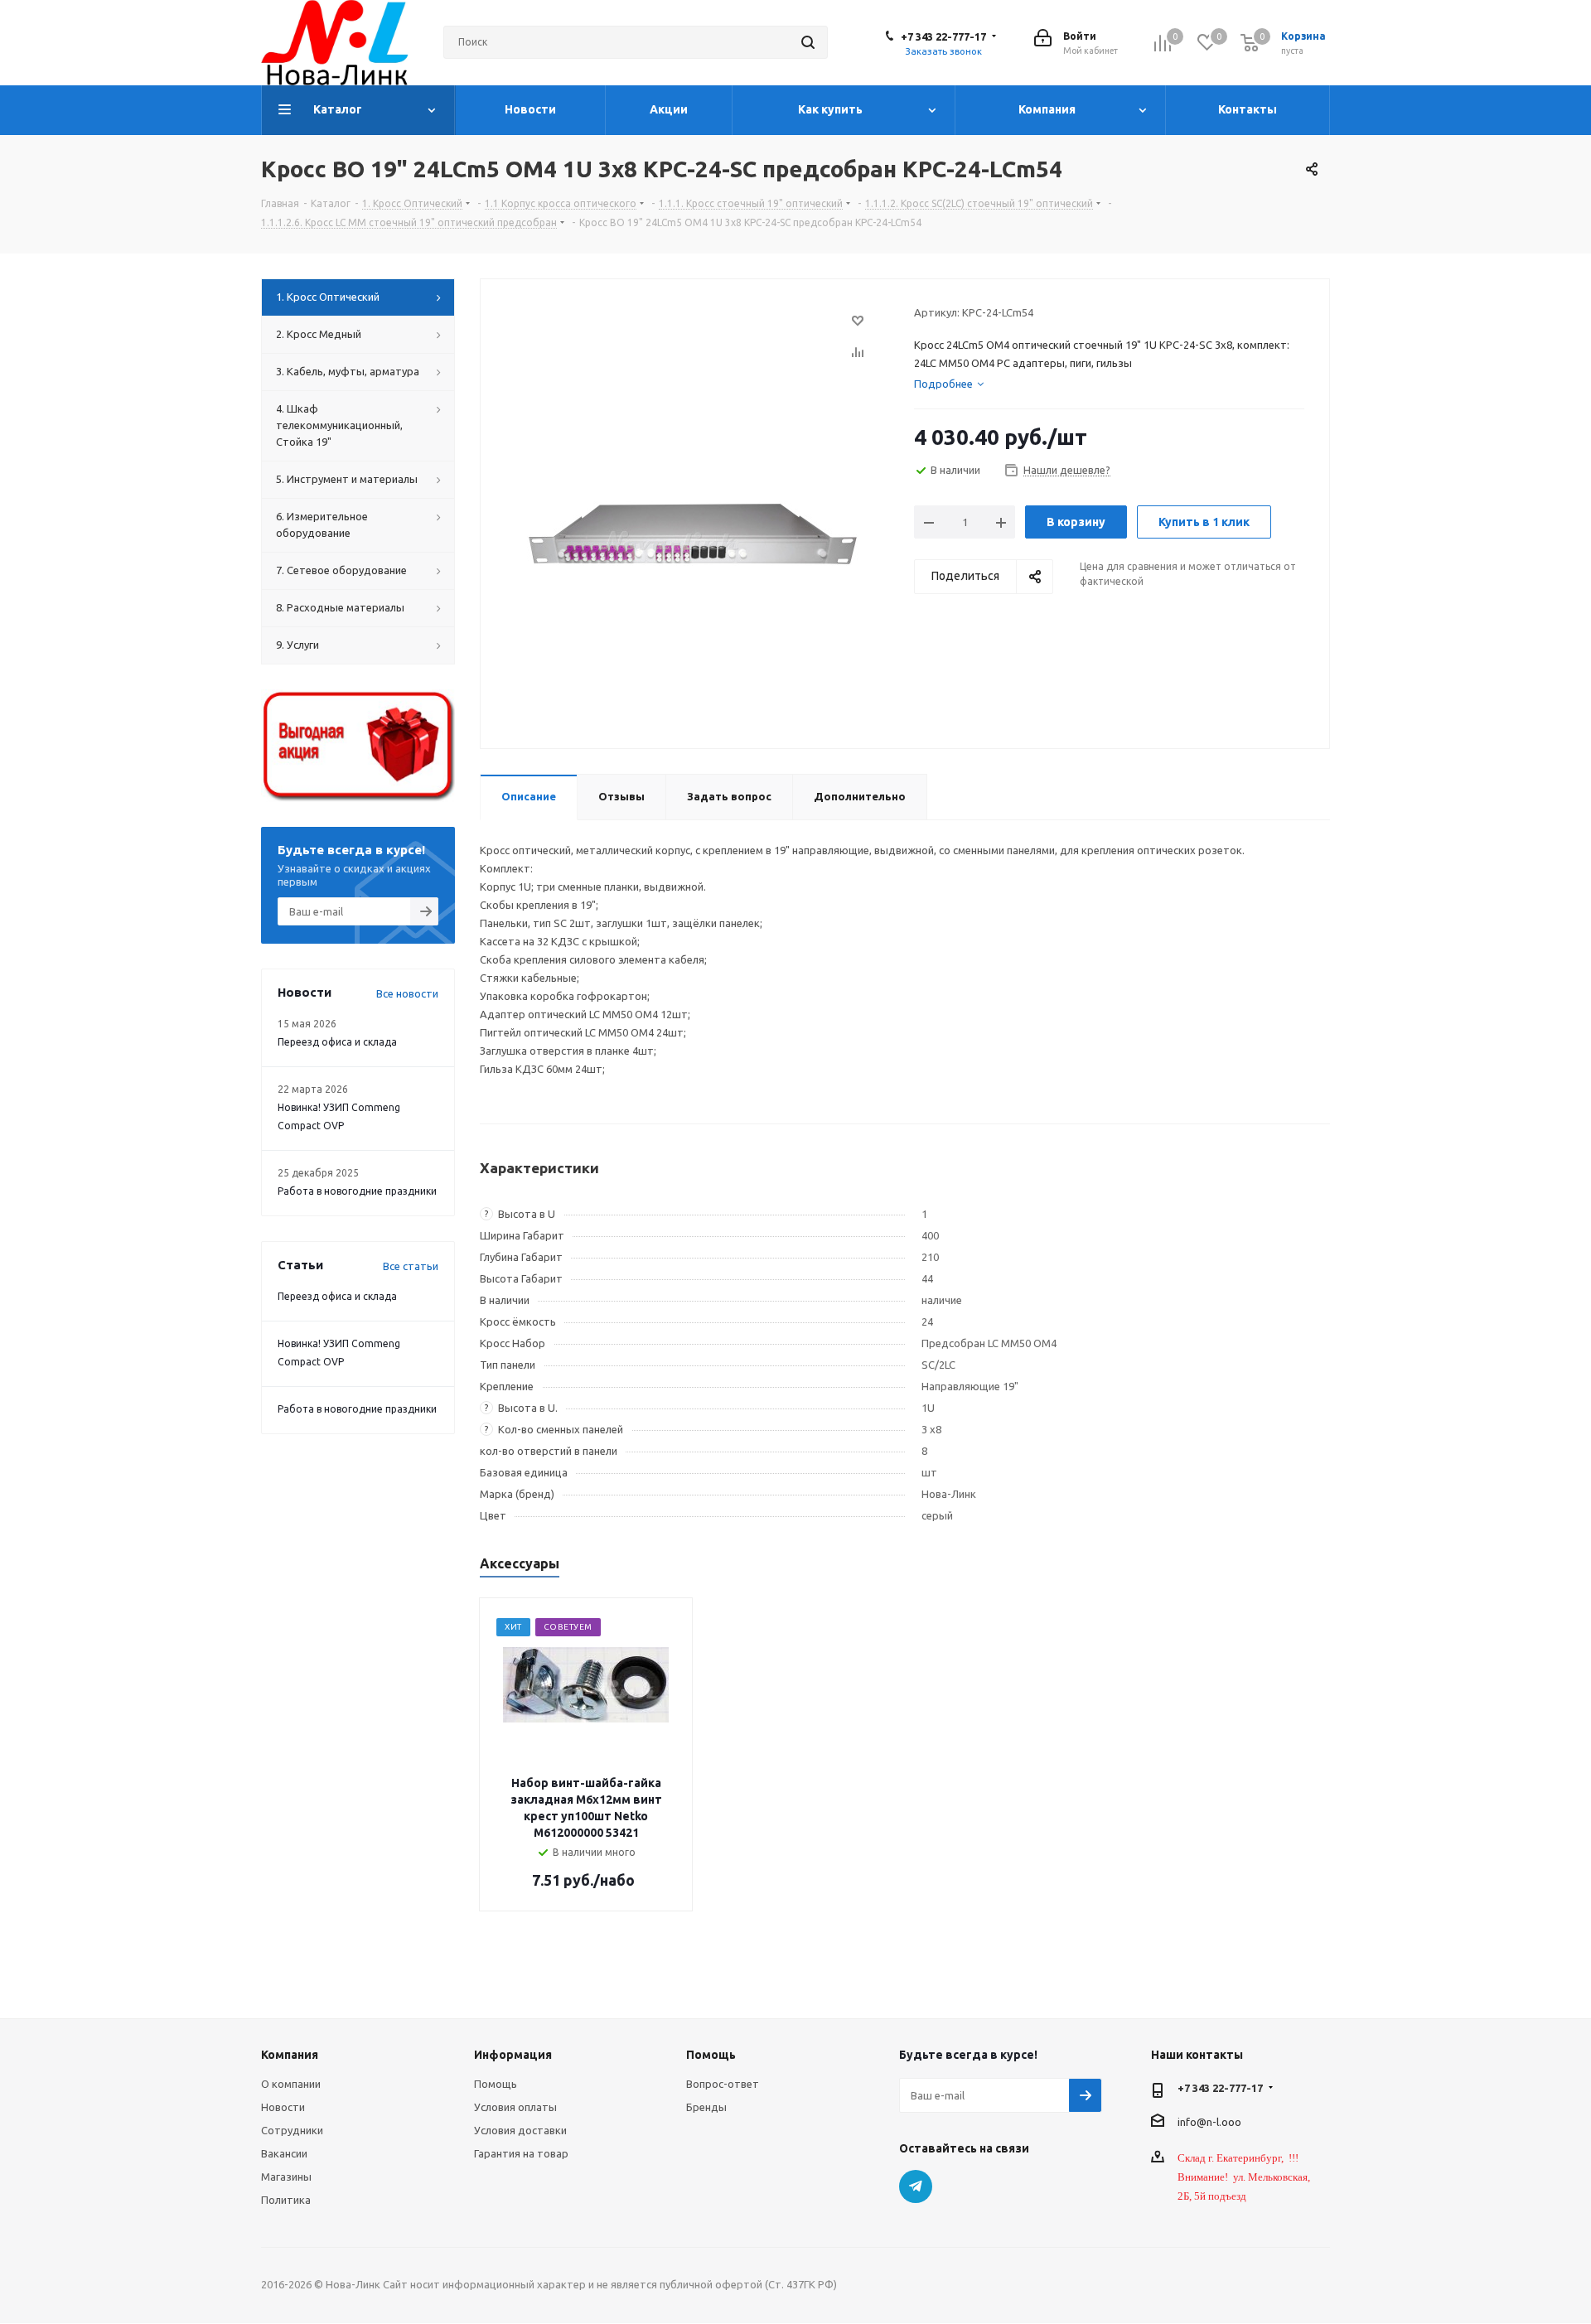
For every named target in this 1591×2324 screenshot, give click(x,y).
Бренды (706, 2107)
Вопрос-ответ (723, 2084)
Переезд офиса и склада (337, 1042)
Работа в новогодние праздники (357, 1191)
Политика (286, 2200)
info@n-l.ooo (1209, 2121)
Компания (290, 2055)
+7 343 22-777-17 (943, 36)
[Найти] (808, 42)
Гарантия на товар (521, 2153)
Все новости (407, 993)
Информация (513, 2055)
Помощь (496, 2084)
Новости (283, 2107)
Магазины (286, 2177)
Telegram (916, 2186)
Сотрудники (292, 2130)
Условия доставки (520, 2130)
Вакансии (284, 2153)
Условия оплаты (515, 2107)
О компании (291, 2084)
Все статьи (411, 1266)
